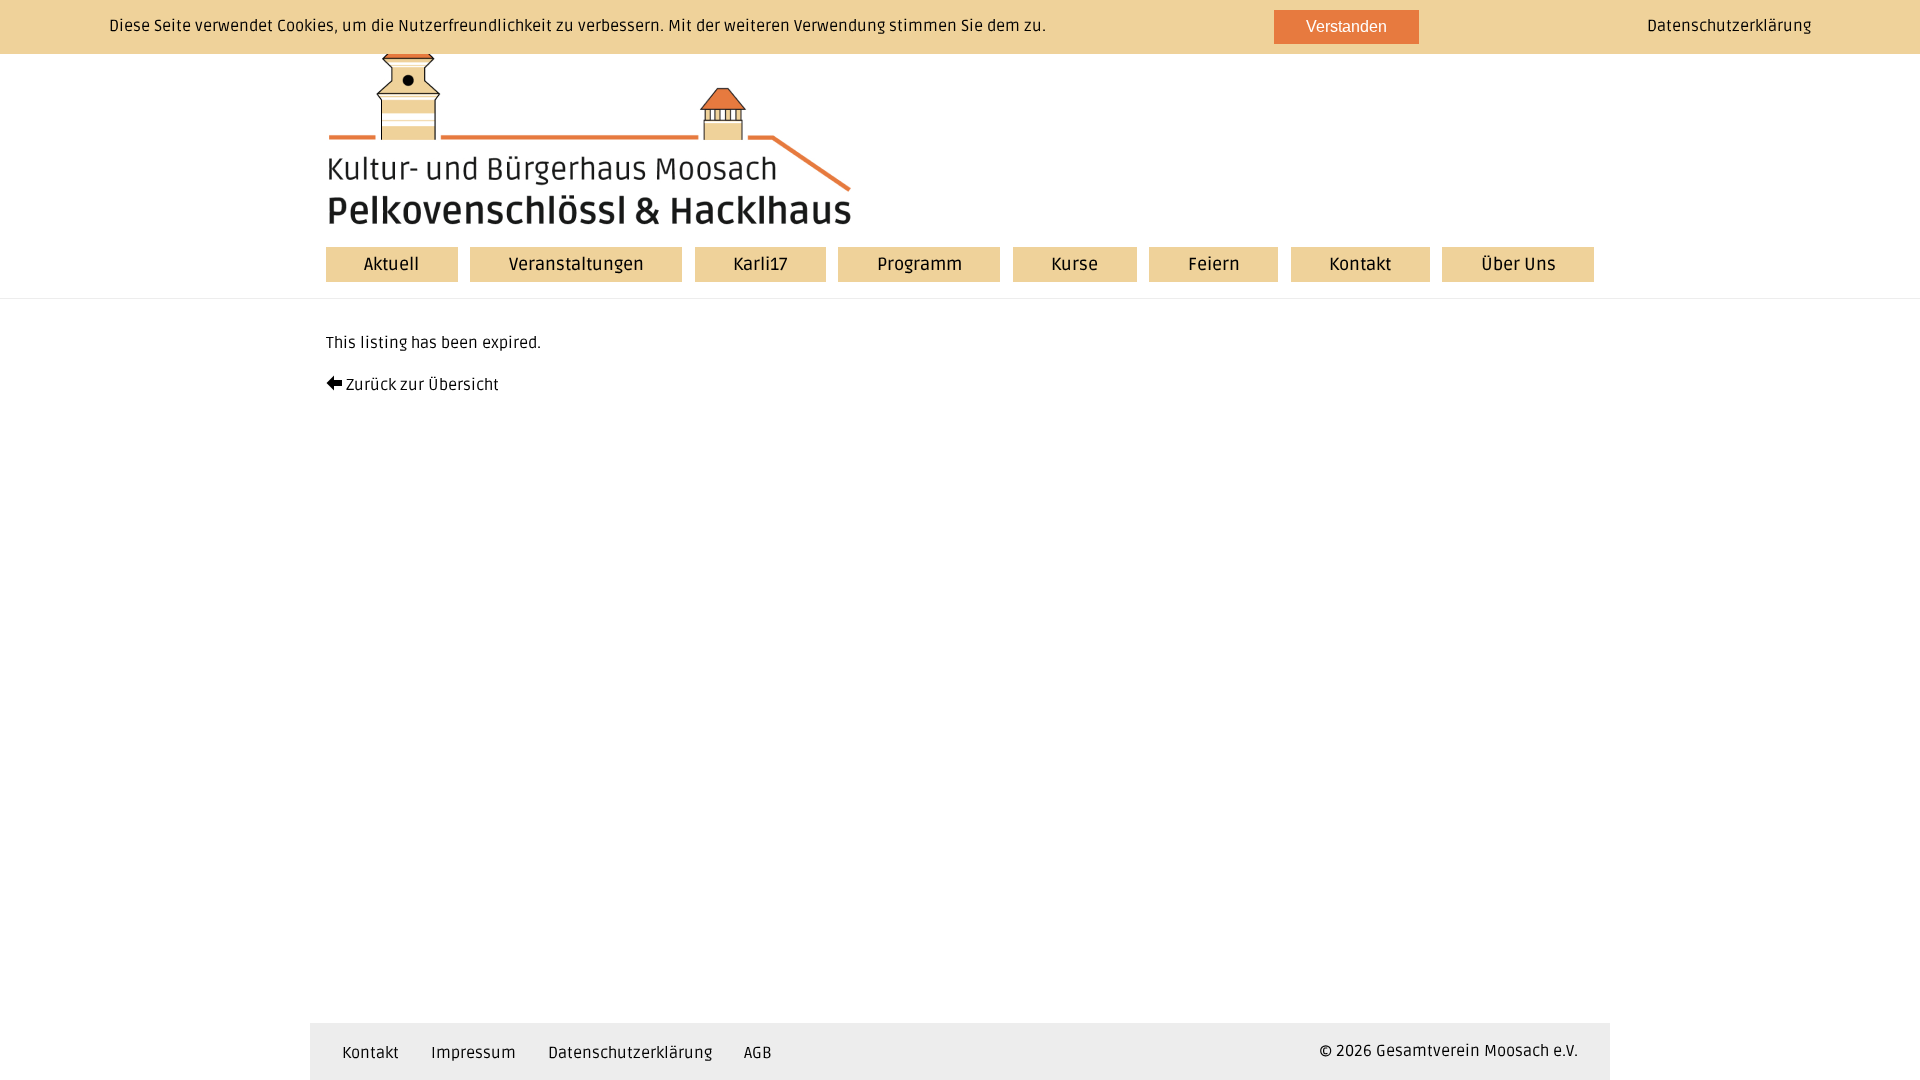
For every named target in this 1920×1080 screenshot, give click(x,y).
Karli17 (760, 264)
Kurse (1074, 264)
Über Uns (1518, 264)
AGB (758, 1053)
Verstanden (1346, 26)
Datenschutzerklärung (630, 1053)
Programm (919, 264)
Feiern (1214, 264)
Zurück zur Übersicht (420, 385)
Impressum (473, 1053)
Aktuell (391, 264)
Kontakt (1360, 264)
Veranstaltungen (576, 264)
